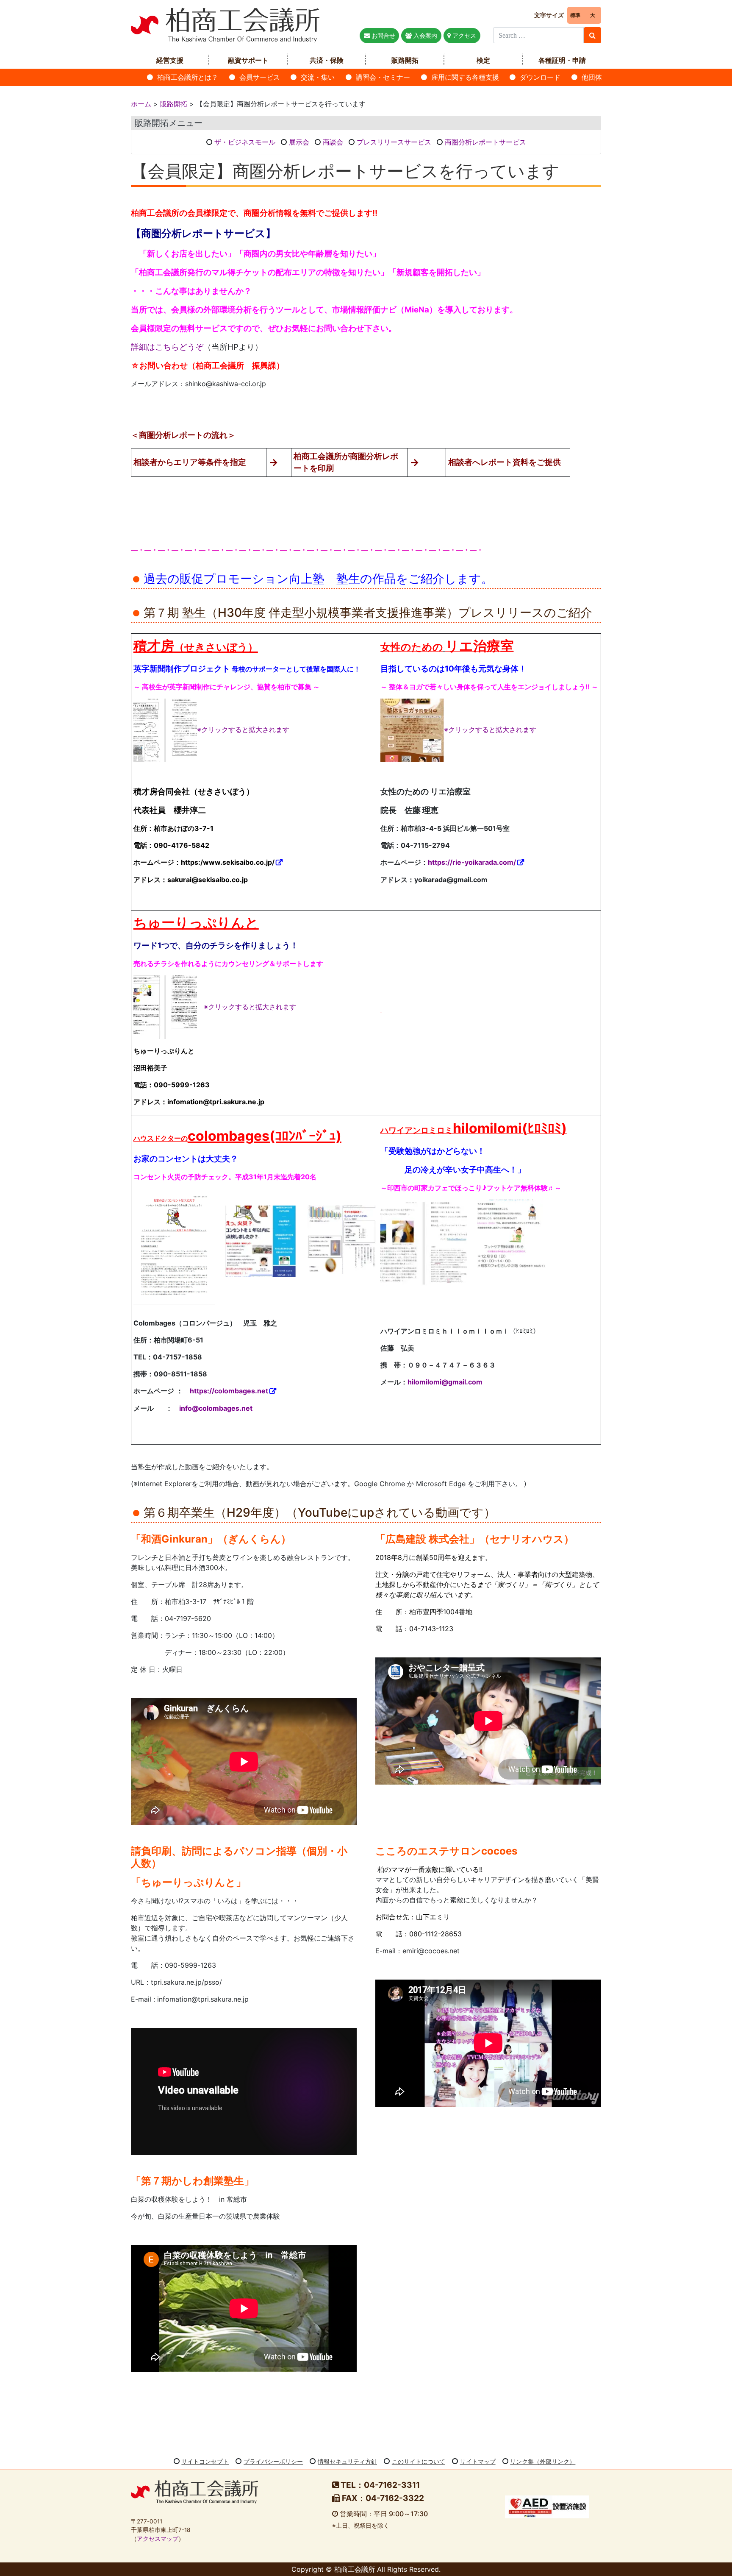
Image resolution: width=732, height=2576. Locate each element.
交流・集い (318, 77)
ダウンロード (540, 77)
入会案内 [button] (424, 35)
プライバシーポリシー (273, 2461)
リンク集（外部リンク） (543, 2461)
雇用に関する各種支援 (465, 77)
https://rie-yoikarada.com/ (472, 862)
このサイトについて (419, 2461)
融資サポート (248, 60)
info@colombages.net (216, 1408)
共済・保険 (327, 60)
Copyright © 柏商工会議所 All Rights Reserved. (366, 2569)
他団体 (592, 77)
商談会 (333, 142)
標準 (575, 15)
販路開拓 (405, 60)
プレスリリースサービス (394, 142)
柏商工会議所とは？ (188, 77)
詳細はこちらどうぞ (167, 347)
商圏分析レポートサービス (485, 142)
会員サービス (260, 77)
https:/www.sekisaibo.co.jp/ (228, 862)
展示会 (299, 142)
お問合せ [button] (383, 35)
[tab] (366, 123)
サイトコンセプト (205, 2461)
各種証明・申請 (562, 60)
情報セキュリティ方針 (347, 2461)
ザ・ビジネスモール (245, 142)
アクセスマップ (158, 2539)
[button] (366, 123)
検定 (483, 60)
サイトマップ (478, 2461)
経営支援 (170, 60)
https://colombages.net (229, 1391)
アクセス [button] (463, 35)
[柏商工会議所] (225, 24)
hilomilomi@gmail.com (445, 1382)
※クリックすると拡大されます (243, 730)
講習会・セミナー (383, 77)
